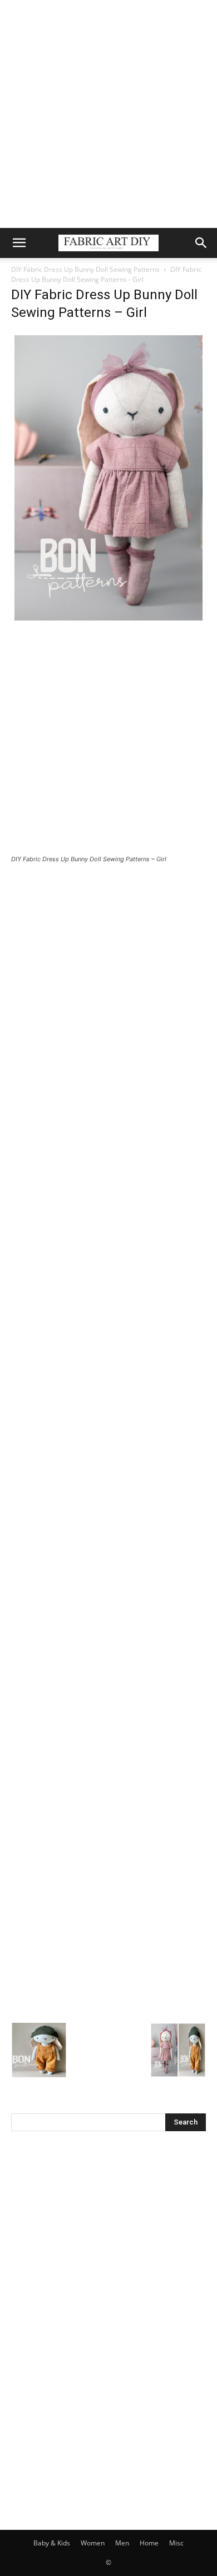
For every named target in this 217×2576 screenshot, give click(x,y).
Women (93, 2543)
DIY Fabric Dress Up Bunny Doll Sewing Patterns (85, 269)
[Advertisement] (108, 114)
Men (122, 2543)
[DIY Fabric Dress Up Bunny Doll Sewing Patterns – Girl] (108, 621)
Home (149, 2543)
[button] (19, 243)
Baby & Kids (52, 2543)
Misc (176, 2543)
